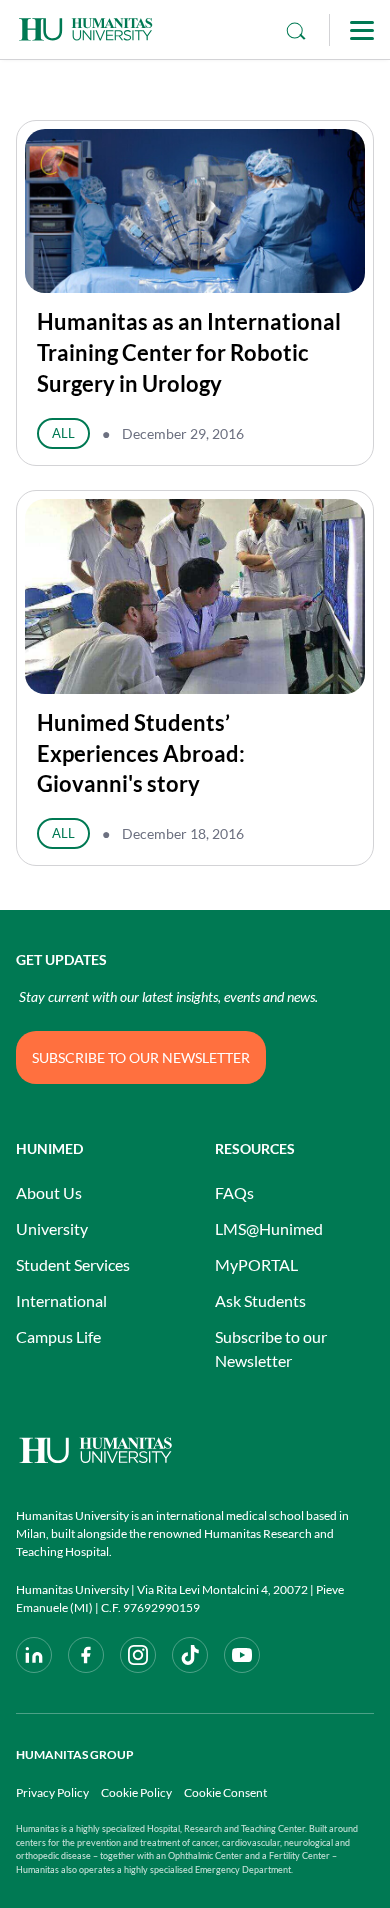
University (52, 1228)
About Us (49, 1192)
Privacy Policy (52, 1792)
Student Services (73, 1264)
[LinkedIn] (34, 1655)
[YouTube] (242, 1655)
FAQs (234, 1192)
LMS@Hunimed (269, 1228)
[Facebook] (86, 1655)
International (61, 1300)
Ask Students (260, 1300)
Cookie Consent (225, 1792)
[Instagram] (138, 1655)
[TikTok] (190, 1655)
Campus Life (58, 1336)
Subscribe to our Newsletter (271, 1348)
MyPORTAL (256, 1264)
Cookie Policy (136, 1792)
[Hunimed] (195, 1450)
